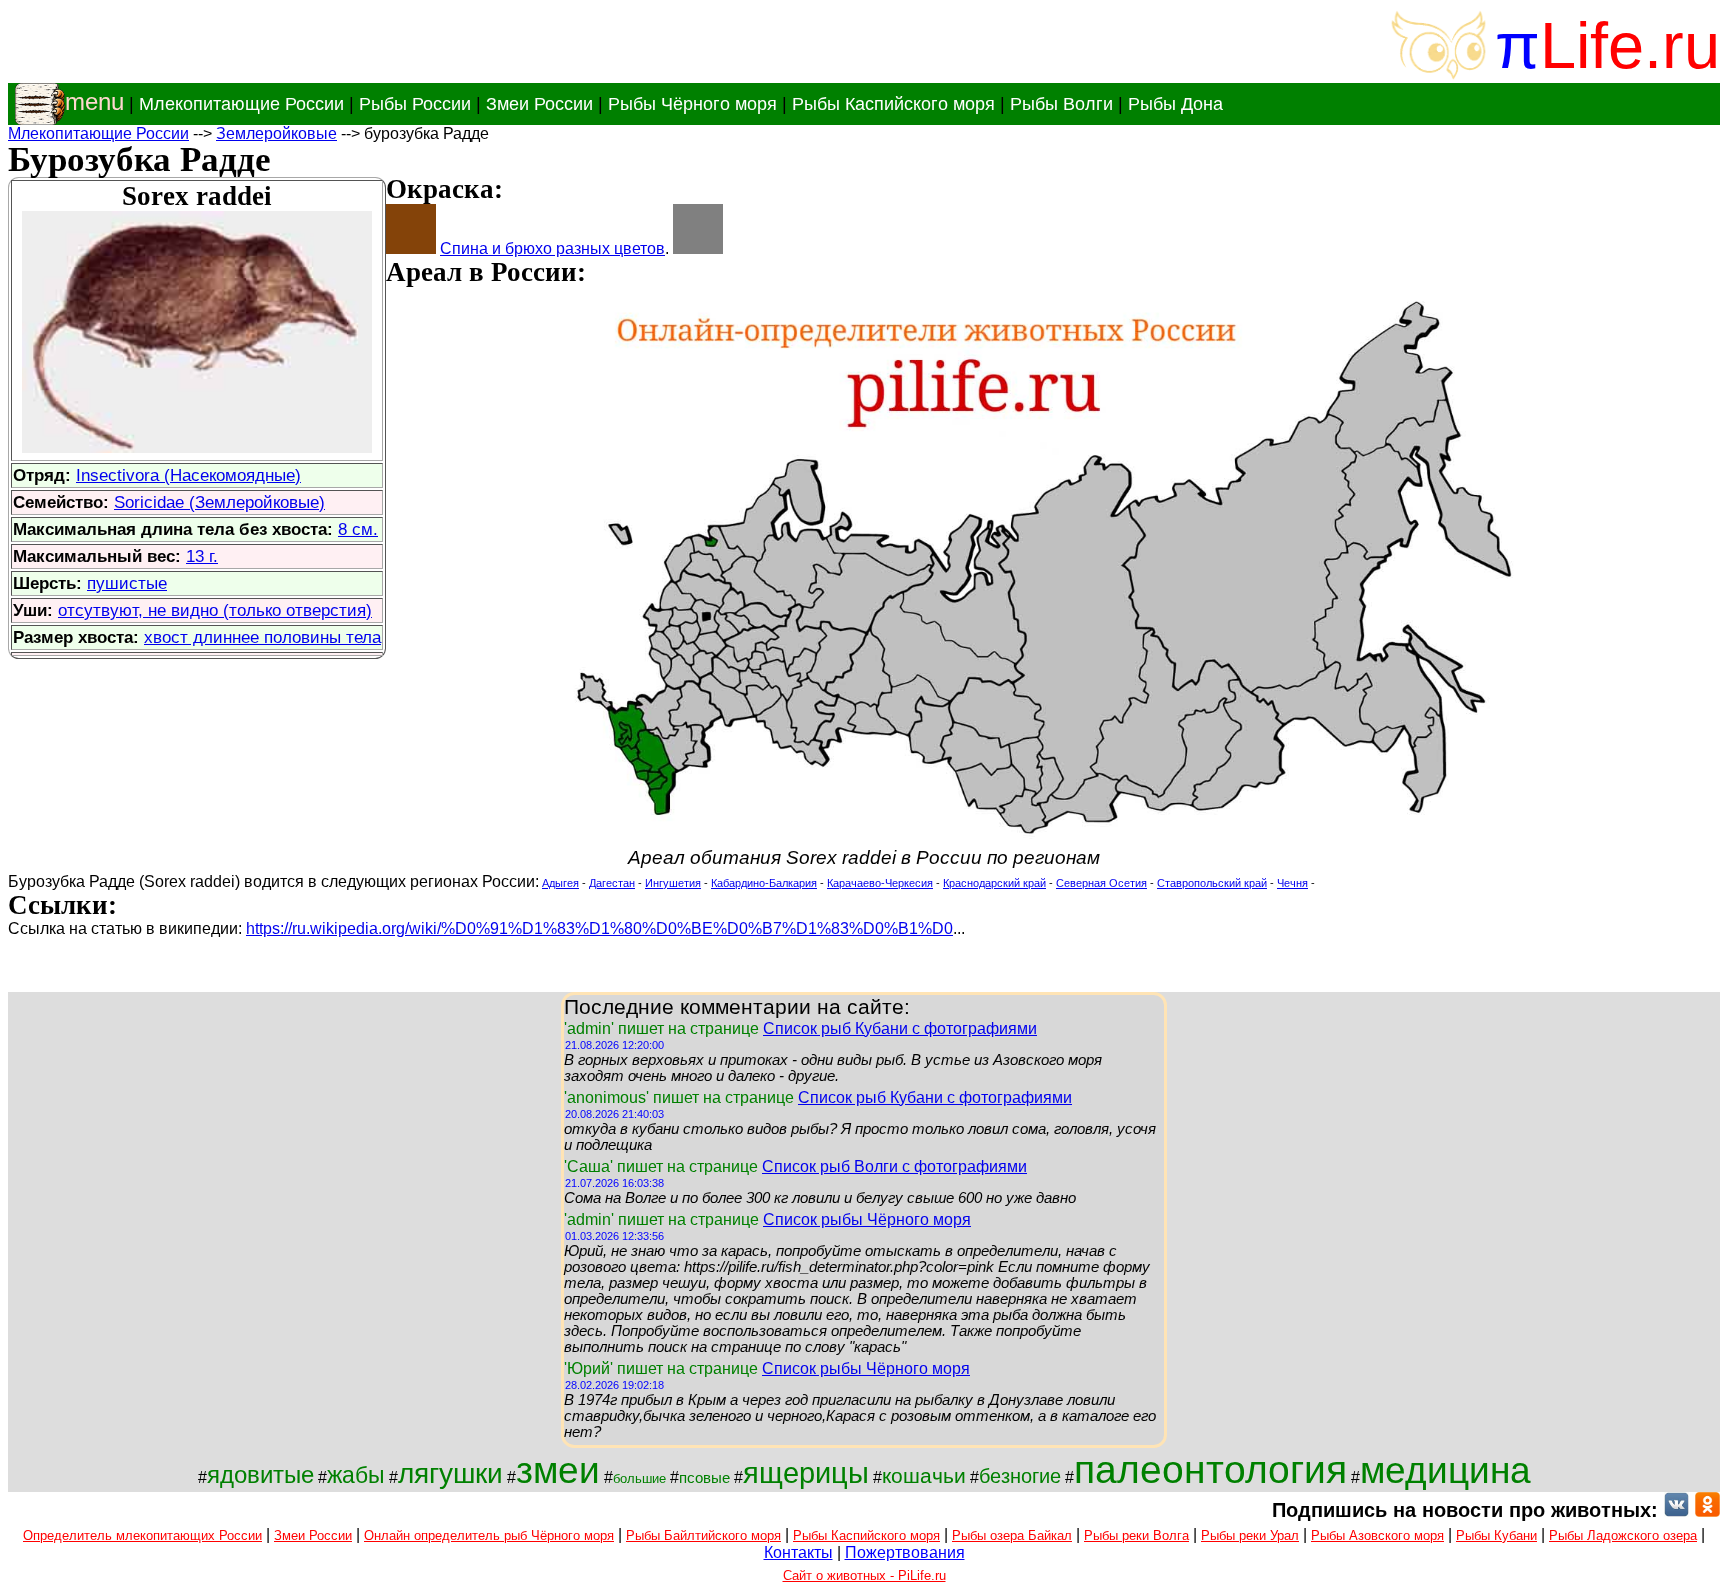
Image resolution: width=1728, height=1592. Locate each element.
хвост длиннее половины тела (262, 637)
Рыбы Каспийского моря (893, 104)
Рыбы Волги (1061, 104)
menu (94, 101)
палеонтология (1210, 1469)
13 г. (202, 556)
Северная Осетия (1101, 883)
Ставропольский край (1212, 883)
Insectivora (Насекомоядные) (188, 475)
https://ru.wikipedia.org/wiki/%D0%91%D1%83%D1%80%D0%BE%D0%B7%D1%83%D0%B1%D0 (599, 928)
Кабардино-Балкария (764, 883)
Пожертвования (905, 1552)
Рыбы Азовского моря (1377, 1535)
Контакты (798, 1552)
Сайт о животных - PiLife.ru (864, 1575)
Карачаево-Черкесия (880, 883)
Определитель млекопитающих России (142, 1535)
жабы (356, 1475)
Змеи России (539, 104)
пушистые (127, 583)
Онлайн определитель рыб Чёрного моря (489, 1535)
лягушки (450, 1473)
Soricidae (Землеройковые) (219, 502)
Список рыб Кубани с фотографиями (900, 1028)
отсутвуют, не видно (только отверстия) (215, 610)
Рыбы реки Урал (1250, 1535)
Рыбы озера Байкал (1012, 1535)
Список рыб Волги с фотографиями (894, 1166)
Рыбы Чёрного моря (692, 104)
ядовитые (260, 1474)
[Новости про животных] (1676, 1510)
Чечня (1292, 883)
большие (639, 1478)
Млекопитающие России (241, 104)
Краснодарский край (994, 883)
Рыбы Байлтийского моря (703, 1535)
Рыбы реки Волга (1136, 1535)
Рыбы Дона (1175, 104)
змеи (558, 1470)
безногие (1020, 1476)
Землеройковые (276, 133)
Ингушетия (673, 883)
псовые (704, 1478)
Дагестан (612, 883)
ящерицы (806, 1472)
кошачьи (924, 1476)
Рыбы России (415, 104)
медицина (1445, 1470)
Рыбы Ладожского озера (1623, 1535)
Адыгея (560, 883)
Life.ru (1630, 45)
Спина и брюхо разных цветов (552, 248)
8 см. (358, 529)
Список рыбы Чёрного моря (867, 1219)
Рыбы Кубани (1496, 1535)
